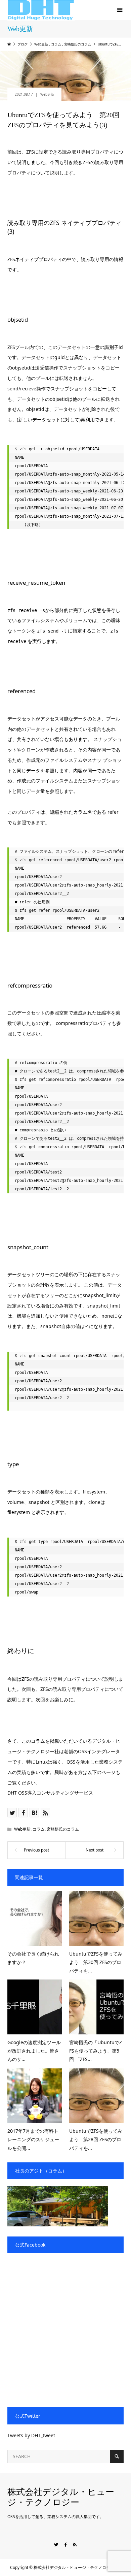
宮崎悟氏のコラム (63, 1829)
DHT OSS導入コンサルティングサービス (50, 1793)
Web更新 (47, 94)
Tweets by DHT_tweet (31, 2435)
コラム (39, 1829)
